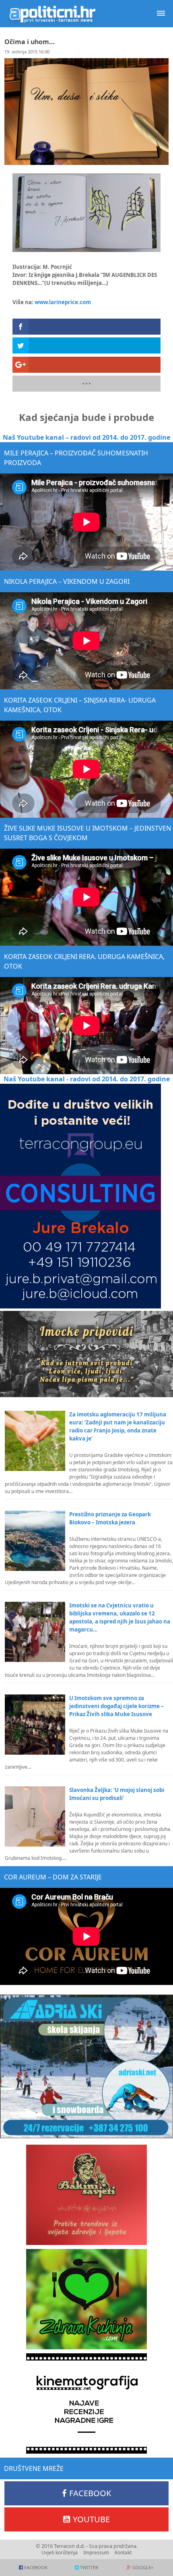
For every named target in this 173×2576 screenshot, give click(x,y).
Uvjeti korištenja (60, 2553)
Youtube (91, 2519)
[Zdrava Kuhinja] (86, 2299)
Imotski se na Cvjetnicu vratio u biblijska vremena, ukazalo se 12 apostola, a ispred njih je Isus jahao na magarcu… (120, 1617)
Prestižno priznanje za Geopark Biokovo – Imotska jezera (110, 1518)
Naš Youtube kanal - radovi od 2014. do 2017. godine (87, 1079)
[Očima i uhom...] (86, 213)
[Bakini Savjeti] (86, 2195)
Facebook (90, 2493)
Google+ (143, 2567)
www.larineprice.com (63, 302)
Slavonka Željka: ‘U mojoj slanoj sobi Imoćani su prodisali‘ (117, 1794)
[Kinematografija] (86, 2403)
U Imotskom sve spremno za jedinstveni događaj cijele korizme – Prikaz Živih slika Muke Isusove (116, 1706)
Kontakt (123, 2553)
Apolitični (52, 14)
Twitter (89, 2567)
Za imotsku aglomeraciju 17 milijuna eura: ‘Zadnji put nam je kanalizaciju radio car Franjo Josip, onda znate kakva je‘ (118, 1426)
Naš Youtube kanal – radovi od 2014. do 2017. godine (86, 437)
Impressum (96, 2553)
